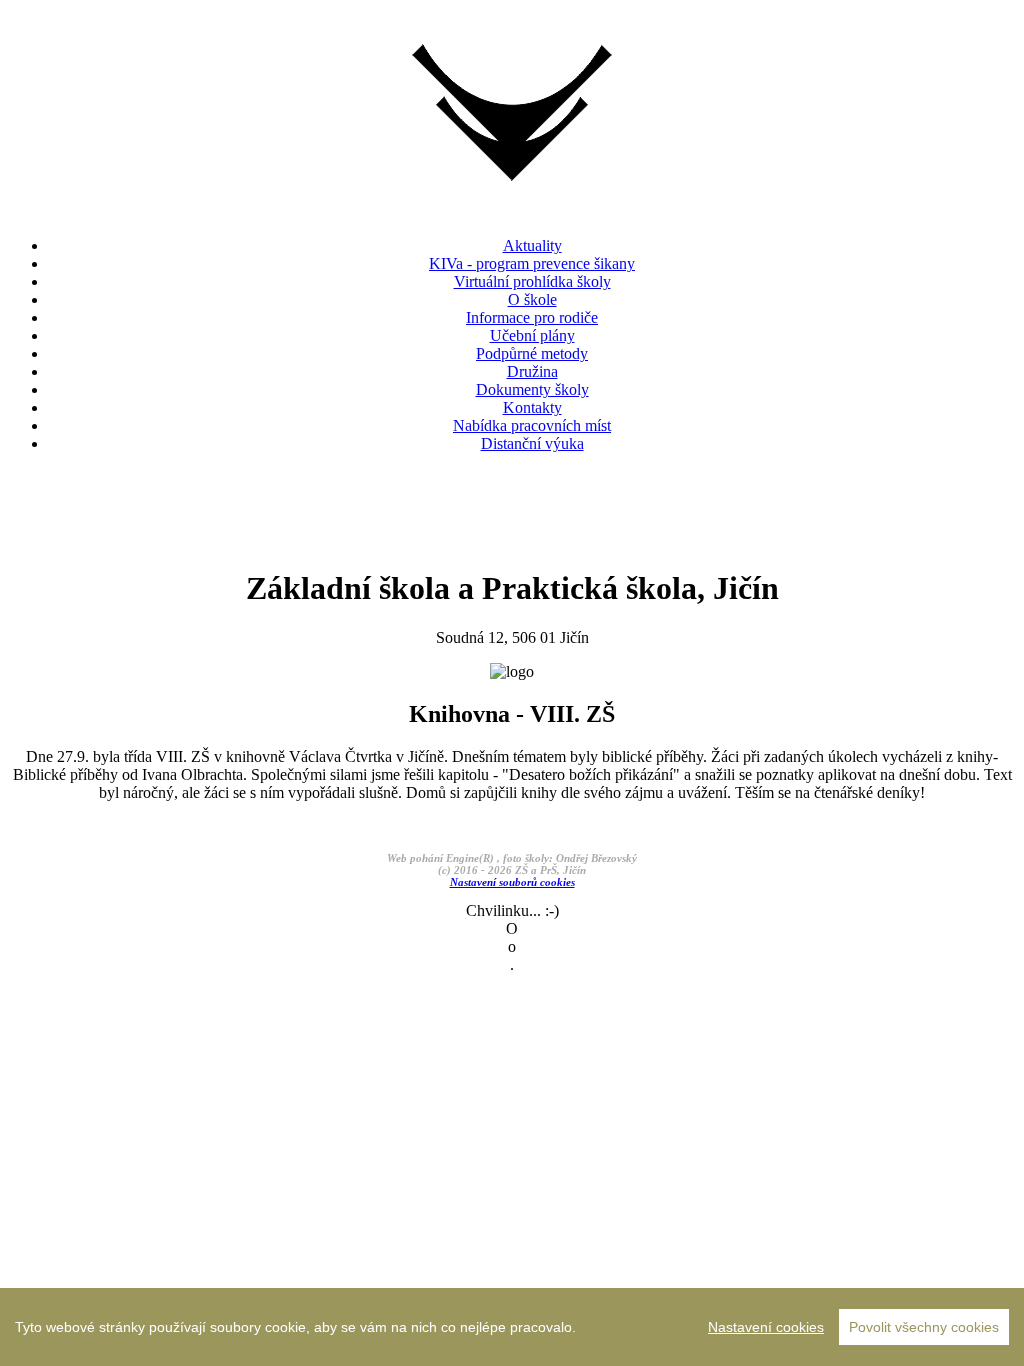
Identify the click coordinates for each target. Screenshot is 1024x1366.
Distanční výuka (532, 443)
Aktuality (532, 245)
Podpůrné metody (532, 353)
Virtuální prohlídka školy (532, 281)
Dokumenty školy (532, 389)
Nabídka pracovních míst (532, 425)
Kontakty (532, 407)
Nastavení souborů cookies (512, 882)
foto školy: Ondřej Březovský (570, 858)
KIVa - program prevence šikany (532, 263)
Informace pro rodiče (532, 317)
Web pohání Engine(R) (442, 858)
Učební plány (532, 335)
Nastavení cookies (766, 1327)
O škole (532, 299)
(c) (444, 870)
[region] (512, 1327)
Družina (532, 371)
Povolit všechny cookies (924, 1327)
